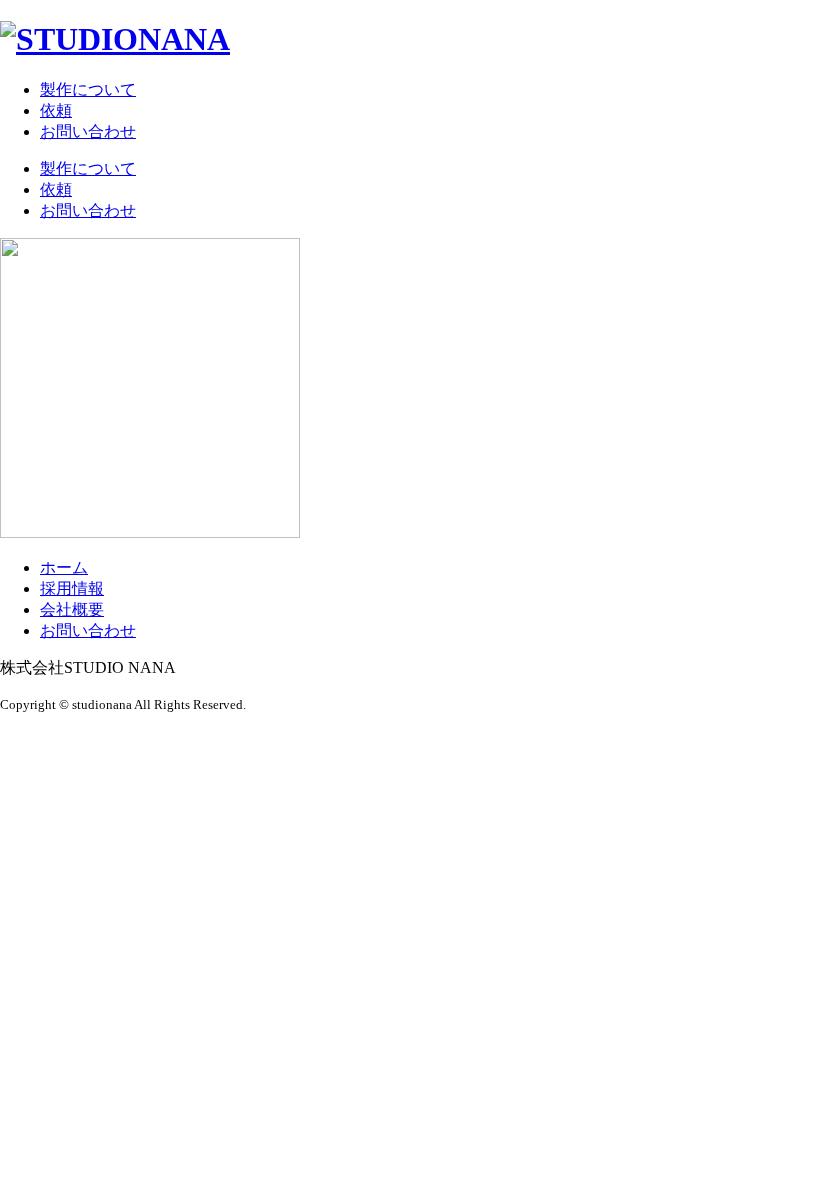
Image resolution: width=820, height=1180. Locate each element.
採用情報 (72, 588)
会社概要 (72, 609)
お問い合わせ (88, 131)
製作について (88, 89)
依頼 (56, 110)
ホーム (64, 567)
